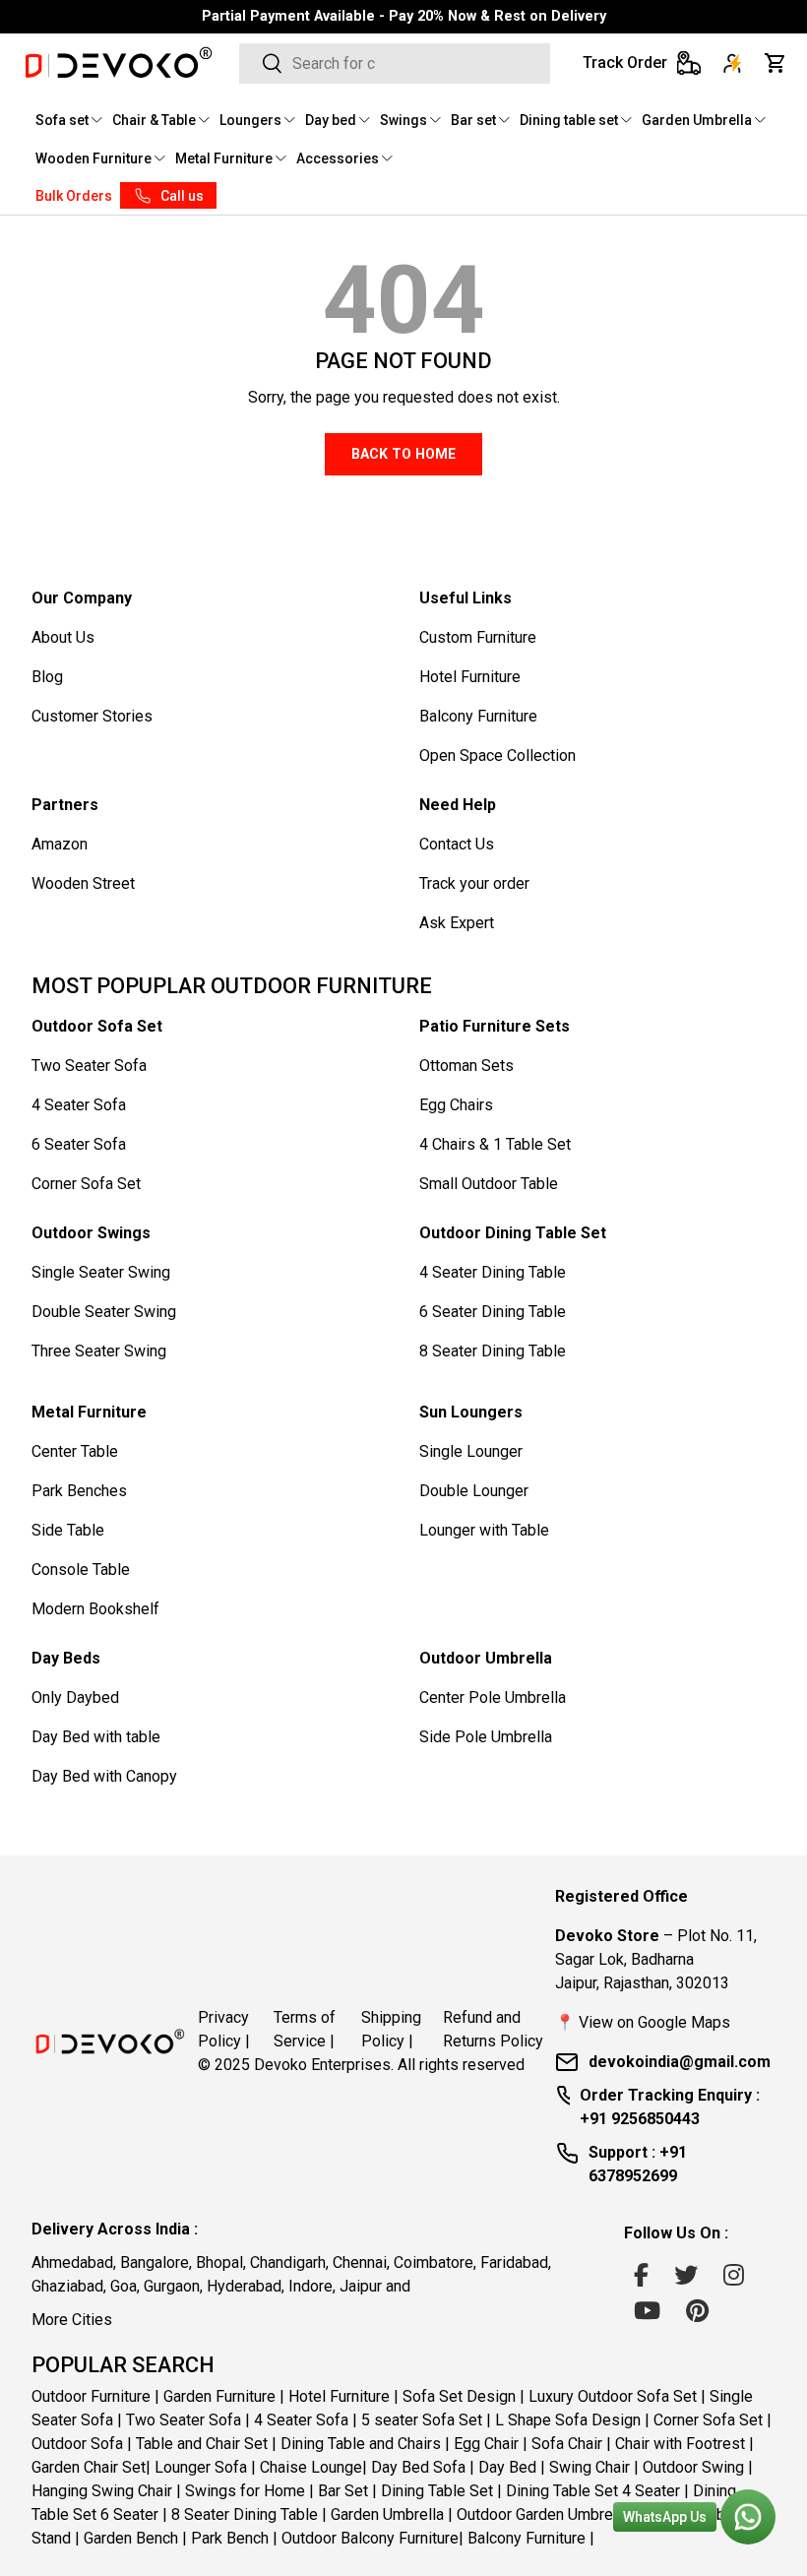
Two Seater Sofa (89, 1066)
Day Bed (507, 2467)
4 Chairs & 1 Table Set (495, 1144)
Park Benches (79, 1491)
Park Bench (230, 2538)
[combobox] (395, 63)
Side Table (68, 1530)
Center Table (75, 1451)
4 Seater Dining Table (493, 1272)
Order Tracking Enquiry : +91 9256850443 (670, 2107)
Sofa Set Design (459, 2396)
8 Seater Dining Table (493, 1351)
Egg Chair (486, 2444)
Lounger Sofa (201, 2467)
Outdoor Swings (91, 1233)
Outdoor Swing (693, 2467)
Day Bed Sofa (418, 2467)
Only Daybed (75, 1697)
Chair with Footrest (680, 2444)
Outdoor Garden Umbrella (543, 2514)
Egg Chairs (456, 1105)
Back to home (403, 454)
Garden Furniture (219, 2396)
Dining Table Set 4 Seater (593, 2491)
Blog (47, 677)
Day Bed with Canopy (104, 1776)
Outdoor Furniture (91, 2396)
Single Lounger (471, 1451)
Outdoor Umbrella (486, 1658)
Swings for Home (245, 2491)
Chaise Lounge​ (311, 2467)
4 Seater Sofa (79, 1105)
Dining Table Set (437, 2491)
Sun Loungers (471, 1412)
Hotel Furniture (470, 677)
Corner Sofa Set (86, 1184)
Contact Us (457, 844)
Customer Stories (92, 716)
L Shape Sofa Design (568, 2420)
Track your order (474, 883)
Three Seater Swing (99, 1351)
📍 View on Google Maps (643, 2022)
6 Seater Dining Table (493, 1312)
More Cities (72, 2320)
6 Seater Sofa (79, 1144)
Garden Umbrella (387, 2514)
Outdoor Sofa (77, 2444)
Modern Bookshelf (95, 1609)
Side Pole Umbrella (486, 1737)
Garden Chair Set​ (89, 2467)
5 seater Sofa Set (422, 2420)
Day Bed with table (96, 1737)
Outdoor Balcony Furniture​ (370, 2538)
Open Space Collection (497, 755)
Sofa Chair (567, 2444)
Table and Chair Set (202, 2444)
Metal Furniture (89, 1412)
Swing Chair (590, 2467)
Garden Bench (131, 2538)
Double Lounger (474, 1491)
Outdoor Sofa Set (97, 1026)
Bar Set (343, 2491)
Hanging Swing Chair (102, 2491)
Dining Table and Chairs (361, 2444)
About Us (63, 637)
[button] (776, 63)
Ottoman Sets (466, 1066)
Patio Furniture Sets (495, 1026)
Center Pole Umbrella (493, 1697)
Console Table (81, 1570)
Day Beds (66, 1658)
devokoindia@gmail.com (680, 2062)
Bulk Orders (74, 196)
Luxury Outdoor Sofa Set (613, 2396)
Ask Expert (457, 923)
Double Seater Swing (104, 1312)
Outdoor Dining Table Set (513, 1233)
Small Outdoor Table (489, 1184)
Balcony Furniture (478, 716)
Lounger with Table (484, 1530)
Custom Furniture (478, 637)
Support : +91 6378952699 (638, 2164)
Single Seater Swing (101, 1272)
